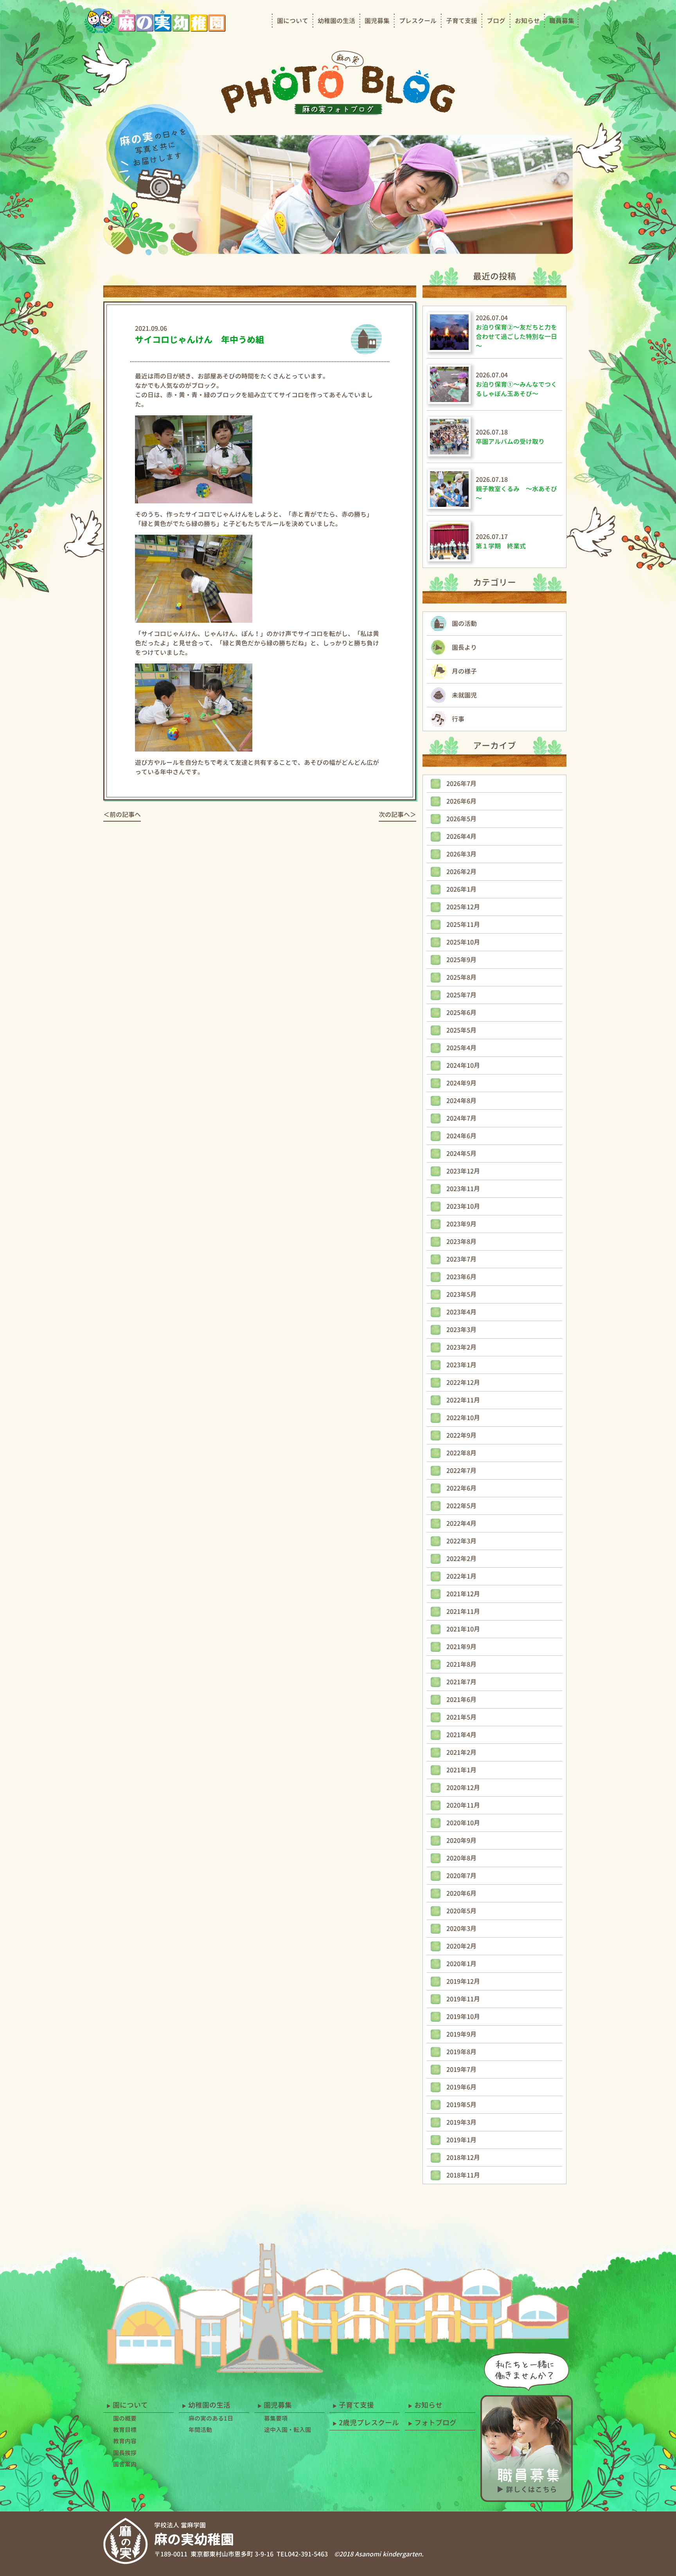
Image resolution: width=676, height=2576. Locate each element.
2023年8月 (461, 1242)
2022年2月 (461, 1559)
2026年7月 (461, 784)
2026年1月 (461, 889)
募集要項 (276, 2418)
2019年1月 (461, 2140)
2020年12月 (463, 1788)
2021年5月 (461, 1717)
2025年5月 (461, 1030)
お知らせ (527, 21)
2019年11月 (463, 1999)
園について (293, 21)
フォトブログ (435, 2423)
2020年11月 (463, 1805)
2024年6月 (461, 1136)
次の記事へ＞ (397, 815)
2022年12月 (463, 1383)
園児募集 (377, 21)
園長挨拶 (125, 2453)
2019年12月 (463, 1981)
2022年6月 (461, 1488)
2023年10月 (463, 1206)
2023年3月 (461, 1330)
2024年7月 (461, 1118)
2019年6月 (461, 2087)
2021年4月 (461, 1735)
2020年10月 (463, 1823)
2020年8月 (461, 1858)
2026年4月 (461, 836)
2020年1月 (461, 1964)
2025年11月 (463, 925)
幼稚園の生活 (336, 21)
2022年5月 (461, 1506)
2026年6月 (461, 801)
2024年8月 (461, 1101)
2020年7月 (461, 1876)
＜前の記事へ (122, 815)
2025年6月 (461, 1013)
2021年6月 (461, 1700)
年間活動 (200, 2430)
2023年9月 (461, 1224)
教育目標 (125, 2430)
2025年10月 (463, 942)
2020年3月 (461, 1929)
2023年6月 (461, 1277)
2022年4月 (461, 1523)
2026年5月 (461, 819)
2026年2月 (461, 872)
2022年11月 (463, 1400)
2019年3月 (461, 2122)
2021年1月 (461, 1770)
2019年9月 (461, 2034)
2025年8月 (461, 977)
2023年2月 (461, 1347)
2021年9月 (461, 1647)
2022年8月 (461, 1453)
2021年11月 (463, 1612)
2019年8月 (461, 2052)
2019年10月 (463, 2017)
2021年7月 (461, 1682)
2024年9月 (461, 1083)
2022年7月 (461, 1471)
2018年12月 (463, 2158)
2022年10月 (463, 1418)
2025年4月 (461, 1048)
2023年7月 (461, 1259)
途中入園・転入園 (288, 2430)
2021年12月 (463, 1594)
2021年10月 (463, 1629)
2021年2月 (461, 1752)
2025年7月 (461, 995)
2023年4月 (461, 1312)
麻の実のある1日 (211, 2418)
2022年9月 (461, 1435)
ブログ (496, 21)
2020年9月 (461, 1841)
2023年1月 (461, 1365)
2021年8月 (461, 1664)
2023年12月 (463, 1171)
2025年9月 (461, 960)
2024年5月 (461, 1154)
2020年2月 (461, 1946)
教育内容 (125, 2441)
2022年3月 (461, 1541)
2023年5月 (461, 1294)
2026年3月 (461, 854)
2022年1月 (461, 1576)
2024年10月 (463, 1065)
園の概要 (125, 2418)
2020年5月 (461, 1911)
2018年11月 (463, 2175)
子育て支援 (462, 21)
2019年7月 (461, 2069)
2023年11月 (463, 1189)
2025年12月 (463, 907)
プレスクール (418, 21)
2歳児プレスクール (369, 2423)
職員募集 (562, 21)
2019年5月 (461, 2105)
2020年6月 (461, 1893)
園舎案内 (125, 2464)
